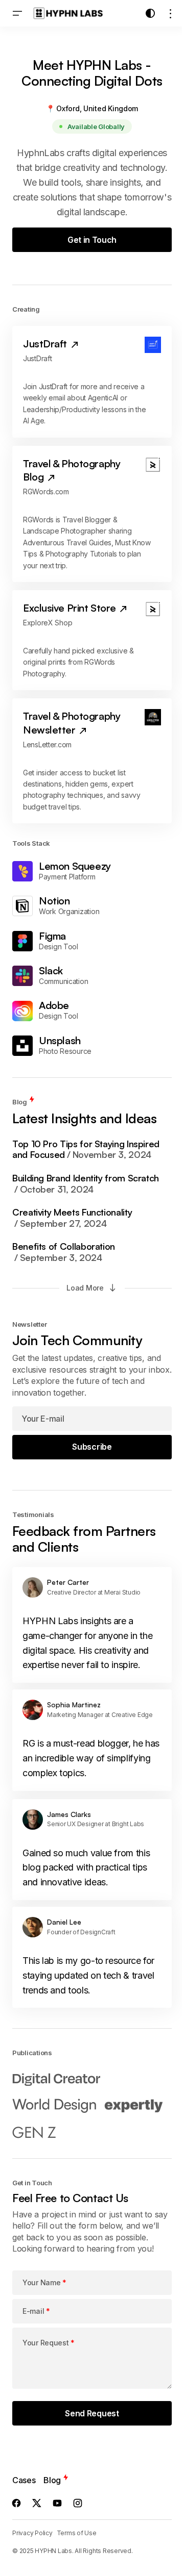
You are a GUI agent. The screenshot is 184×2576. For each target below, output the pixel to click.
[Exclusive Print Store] (92, 640)
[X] (37, 2503)
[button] (17, 13)
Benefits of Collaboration (64, 1252)
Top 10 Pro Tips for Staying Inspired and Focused (86, 1150)
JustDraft (46, 344)
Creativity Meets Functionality (72, 1218)
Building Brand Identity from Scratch (86, 1184)
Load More (85, 1288)
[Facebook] (16, 2503)
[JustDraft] (92, 382)
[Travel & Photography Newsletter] (92, 761)
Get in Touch (92, 240)
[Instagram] (78, 2503)
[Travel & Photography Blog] (92, 514)
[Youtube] (57, 2503)
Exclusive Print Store (71, 608)
